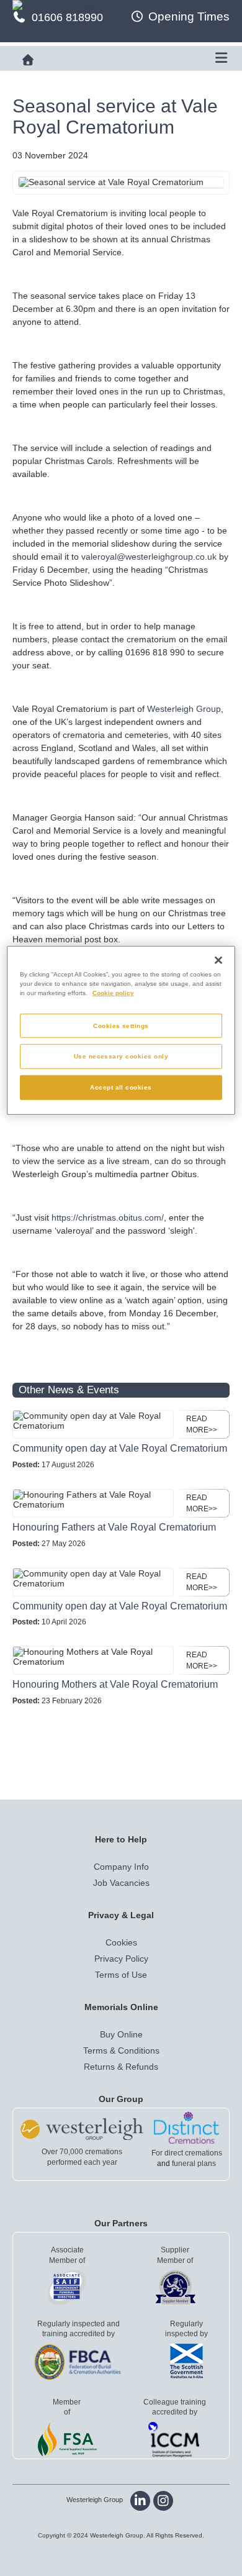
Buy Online (121, 2034)
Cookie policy (113, 992)
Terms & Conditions (121, 2050)
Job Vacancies (121, 1883)
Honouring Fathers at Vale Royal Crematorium (114, 1527)
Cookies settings (121, 1025)
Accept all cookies (121, 1087)
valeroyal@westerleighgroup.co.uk (149, 557)
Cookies (121, 1942)
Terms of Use (121, 1975)
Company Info (121, 1867)
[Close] (218, 960)
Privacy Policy (121, 1959)
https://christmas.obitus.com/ (108, 1217)
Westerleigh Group (184, 709)
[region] (121, 1031)
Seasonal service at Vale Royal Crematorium (115, 116)
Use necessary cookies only (121, 1056)
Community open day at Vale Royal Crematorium (120, 1448)
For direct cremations (187, 2153)
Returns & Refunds (121, 2067)
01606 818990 (67, 17)
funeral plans (194, 2164)
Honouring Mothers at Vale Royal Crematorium (115, 1684)
